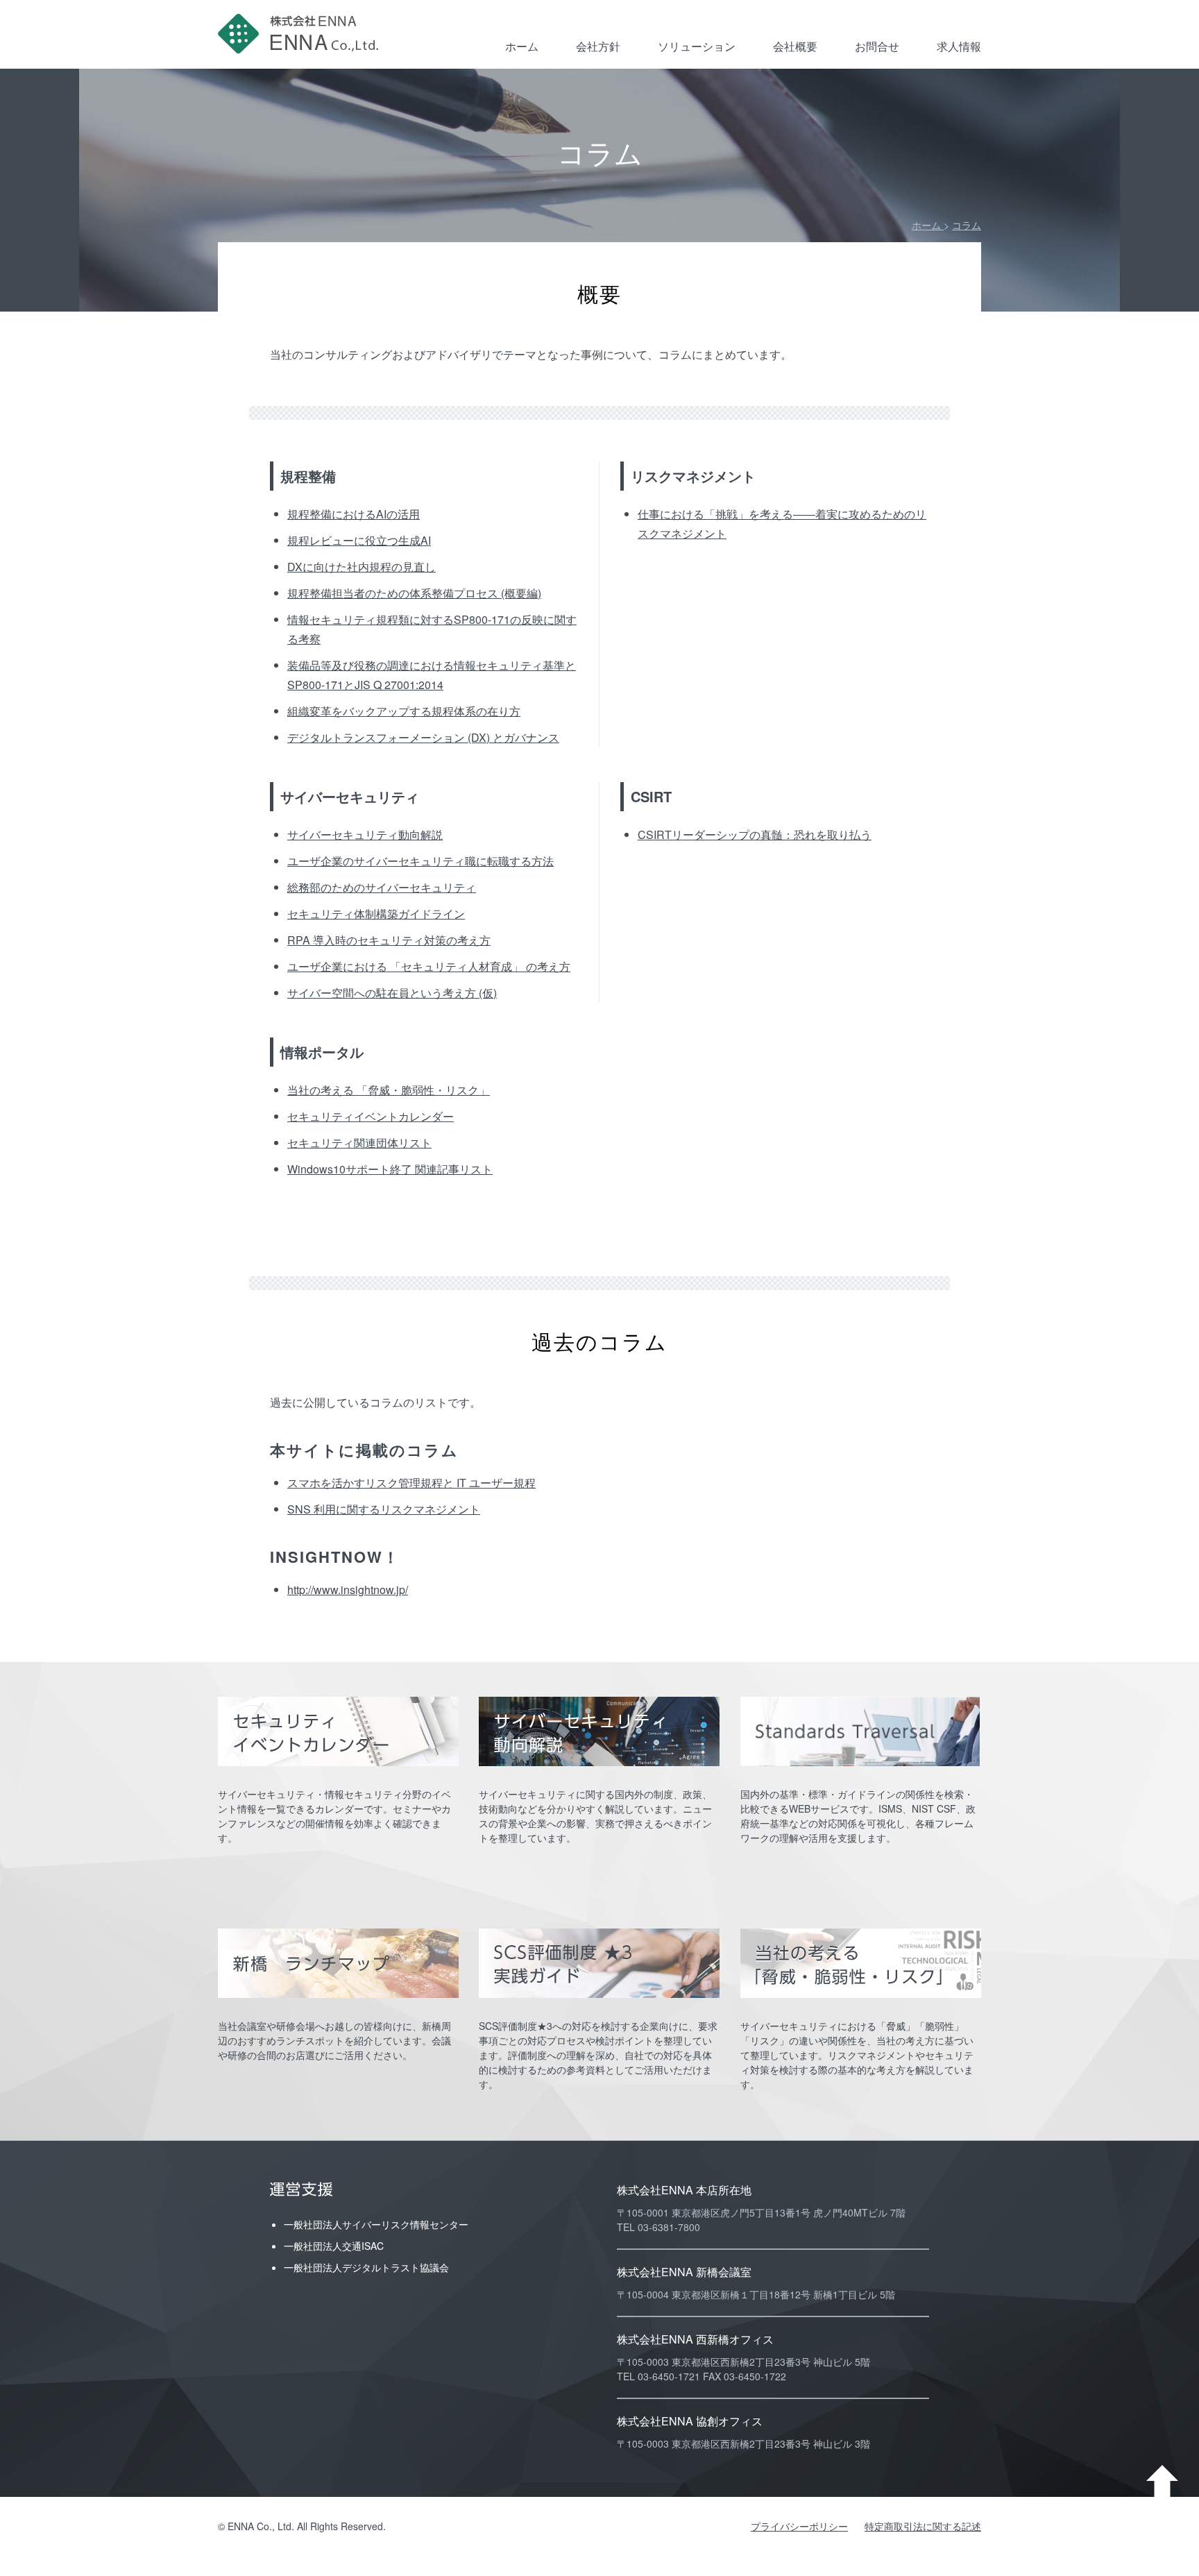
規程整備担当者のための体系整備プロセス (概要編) (414, 593)
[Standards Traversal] (861, 1731)
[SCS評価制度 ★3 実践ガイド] (599, 1963)
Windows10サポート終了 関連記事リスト (390, 1169)
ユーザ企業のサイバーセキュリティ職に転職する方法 (420, 861)
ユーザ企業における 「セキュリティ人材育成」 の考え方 (429, 966)
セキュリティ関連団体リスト (359, 1143)
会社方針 (598, 46)
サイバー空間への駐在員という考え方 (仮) (392, 993)
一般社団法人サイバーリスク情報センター (376, 2224)
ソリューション (697, 46)
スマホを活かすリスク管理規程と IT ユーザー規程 (411, 1483)
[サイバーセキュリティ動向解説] (599, 1731)
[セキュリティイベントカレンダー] (338, 1731)
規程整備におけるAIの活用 (354, 514)
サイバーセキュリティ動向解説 (365, 834)
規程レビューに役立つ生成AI (359, 540)
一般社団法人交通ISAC (334, 2246)
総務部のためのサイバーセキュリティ (382, 887)
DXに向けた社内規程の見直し (362, 567)
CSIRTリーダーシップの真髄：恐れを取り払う (755, 834)
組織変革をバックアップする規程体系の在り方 (404, 711)
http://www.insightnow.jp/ (348, 1590)
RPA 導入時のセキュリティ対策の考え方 (389, 940)
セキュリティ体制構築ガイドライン (376, 914)
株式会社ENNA (301, 34)
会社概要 (795, 46)
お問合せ (877, 46)
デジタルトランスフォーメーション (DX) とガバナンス (423, 737)
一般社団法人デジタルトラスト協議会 (366, 2267)
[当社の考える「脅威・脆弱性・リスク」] (861, 1963)
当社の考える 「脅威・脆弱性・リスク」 (389, 1090)
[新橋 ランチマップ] (338, 1963)
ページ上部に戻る (1162, 2481)
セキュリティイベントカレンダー (371, 1116)
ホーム (522, 46)
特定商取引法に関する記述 (923, 2526)
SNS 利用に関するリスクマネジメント (384, 1509)
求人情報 (959, 46)
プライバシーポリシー (799, 2526)
